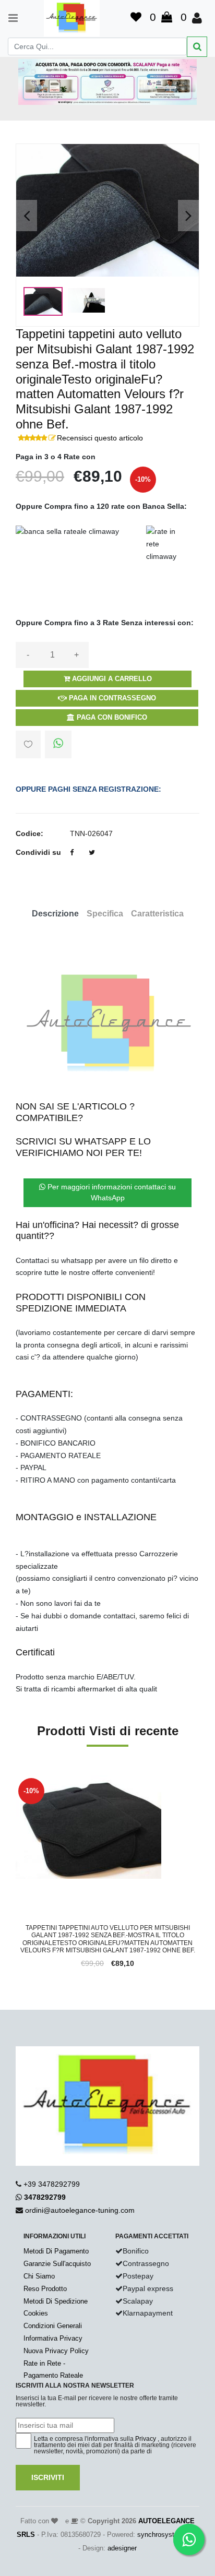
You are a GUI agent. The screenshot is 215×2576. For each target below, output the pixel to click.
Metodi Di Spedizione (56, 2301)
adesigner (122, 2548)
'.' (18, 1781)
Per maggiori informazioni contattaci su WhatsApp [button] (111, 1192)
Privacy (146, 2439)
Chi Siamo (39, 2276)
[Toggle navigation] (8, 18)
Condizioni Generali (53, 2326)
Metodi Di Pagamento (56, 2251)
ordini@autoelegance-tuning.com (80, 2210)
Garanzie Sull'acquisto (57, 2264)
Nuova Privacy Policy (56, 2351)
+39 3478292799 (52, 2184)
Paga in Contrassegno (111, 698)
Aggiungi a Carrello (111, 679)
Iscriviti (48, 2477)
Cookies (36, 2313)
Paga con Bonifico (111, 717)
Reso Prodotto (45, 2289)
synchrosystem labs (168, 2535)
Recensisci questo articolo (100, 438)
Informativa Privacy (53, 2338)
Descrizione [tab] (55, 914)
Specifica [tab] (105, 914)
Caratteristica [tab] (157, 914)
